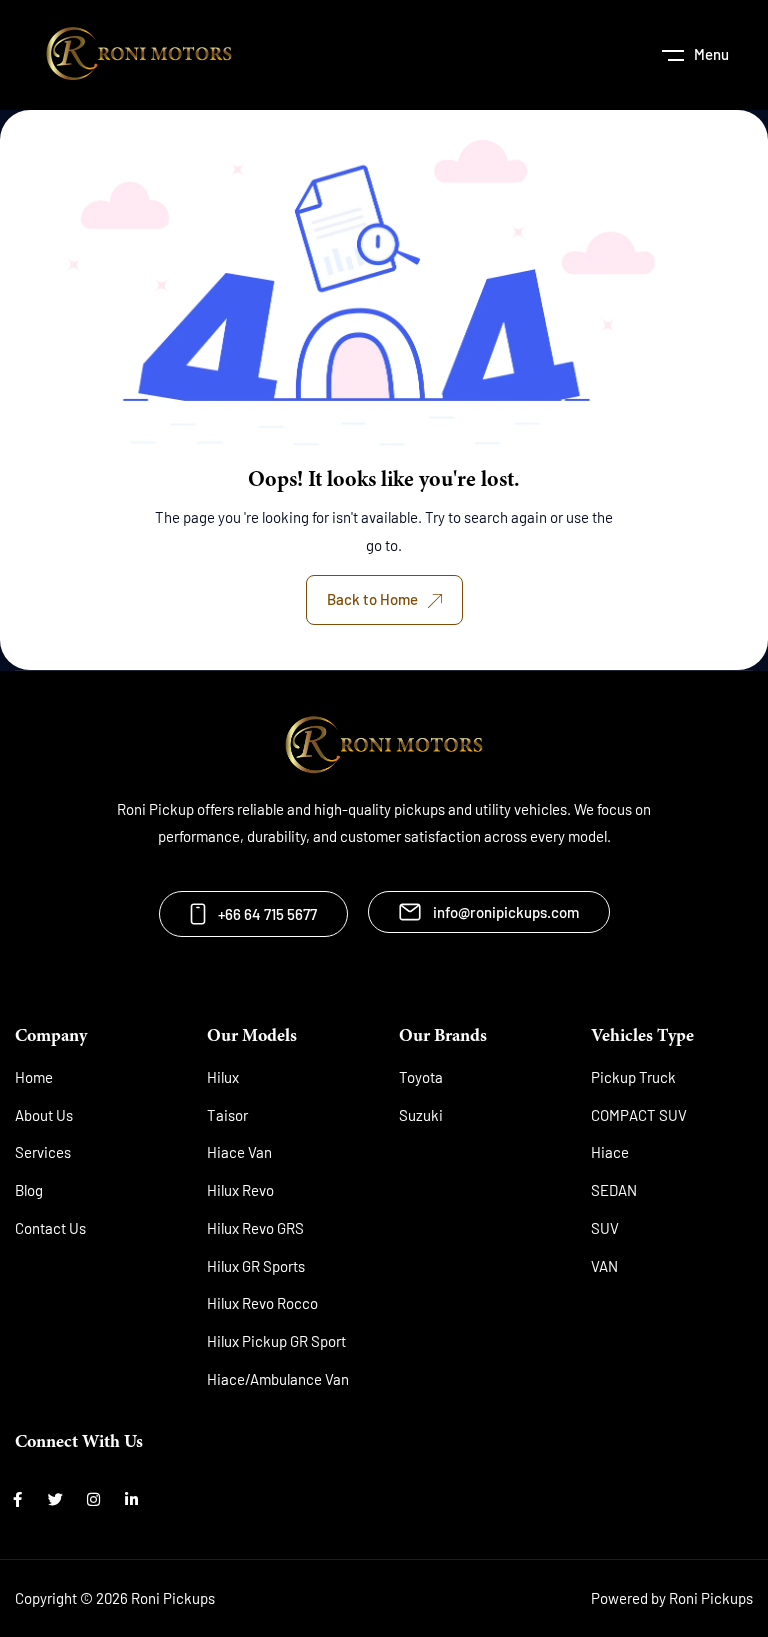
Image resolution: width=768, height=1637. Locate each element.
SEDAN (614, 1190)
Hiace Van (239, 1152)
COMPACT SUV (639, 1115)
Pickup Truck (633, 1077)
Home (34, 1077)
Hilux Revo (240, 1190)
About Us (44, 1115)
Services (43, 1152)
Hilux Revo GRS (255, 1228)
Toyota (421, 1077)
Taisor (227, 1115)
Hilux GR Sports (256, 1266)
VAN (604, 1266)
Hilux (223, 1077)
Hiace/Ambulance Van (278, 1379)
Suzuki (421, 1115)
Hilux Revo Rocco (262, 1303)
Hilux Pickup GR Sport (276, 1341)
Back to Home (372, 599)
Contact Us (50, 1228)
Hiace (610, 1152)
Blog (29, 1190)
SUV (605, 1228)
